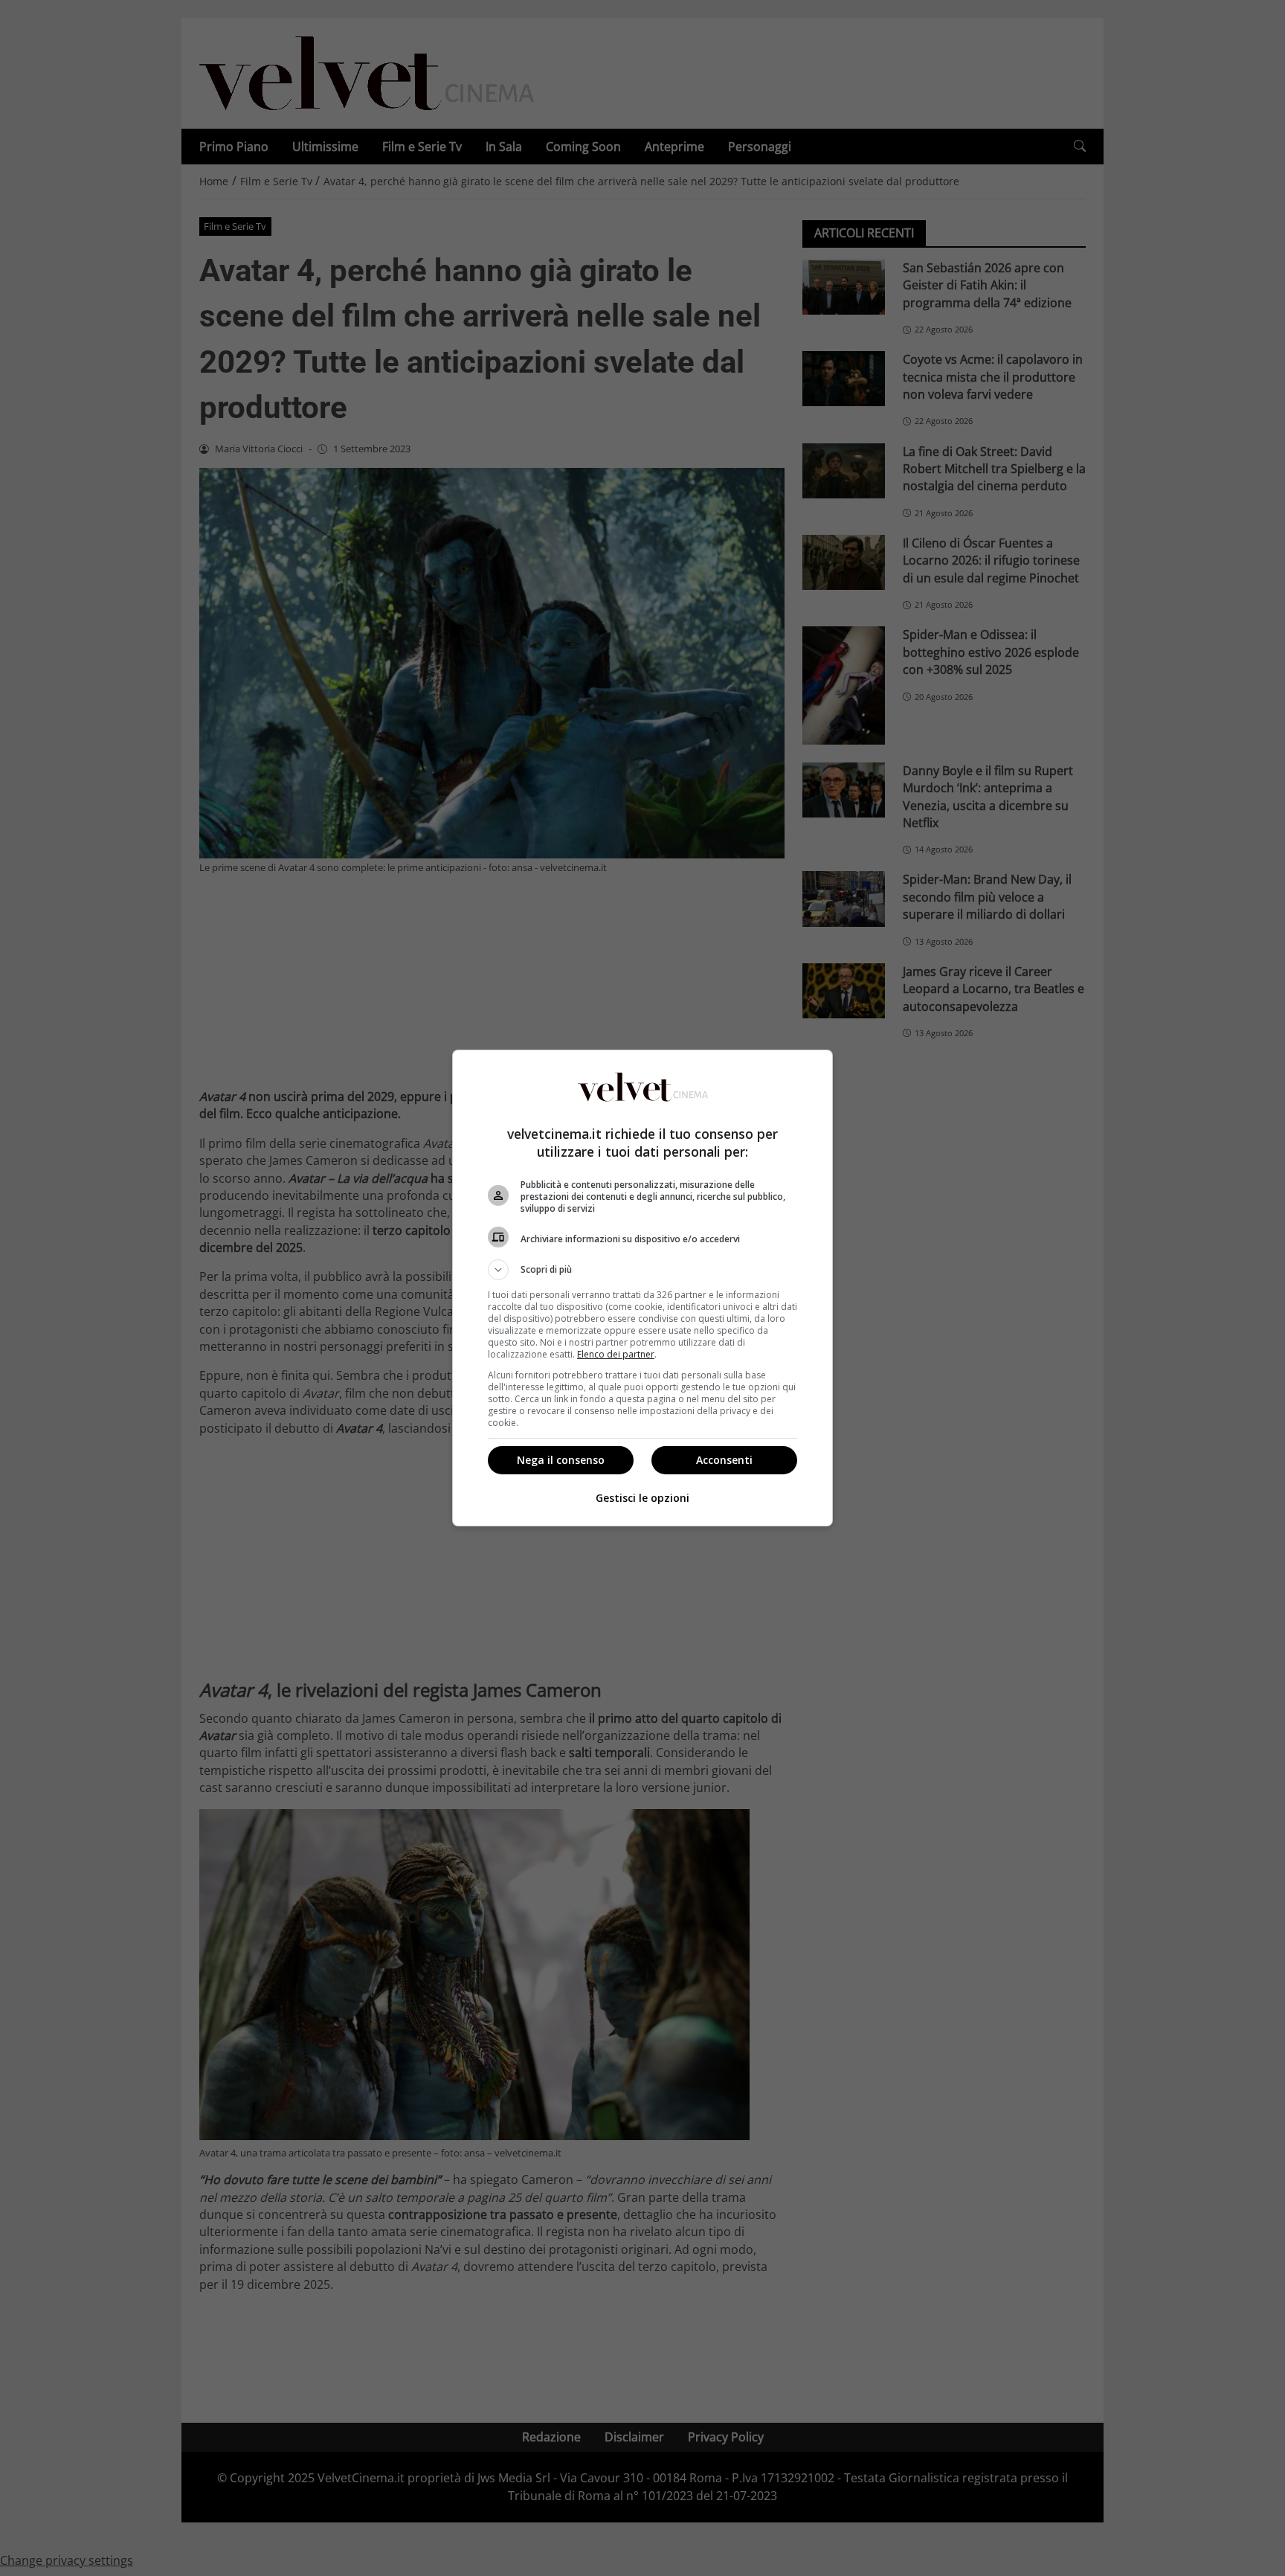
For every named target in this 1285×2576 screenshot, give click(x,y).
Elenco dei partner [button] (616, 1354)
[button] (642, 1270)
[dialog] (642, 1288)
